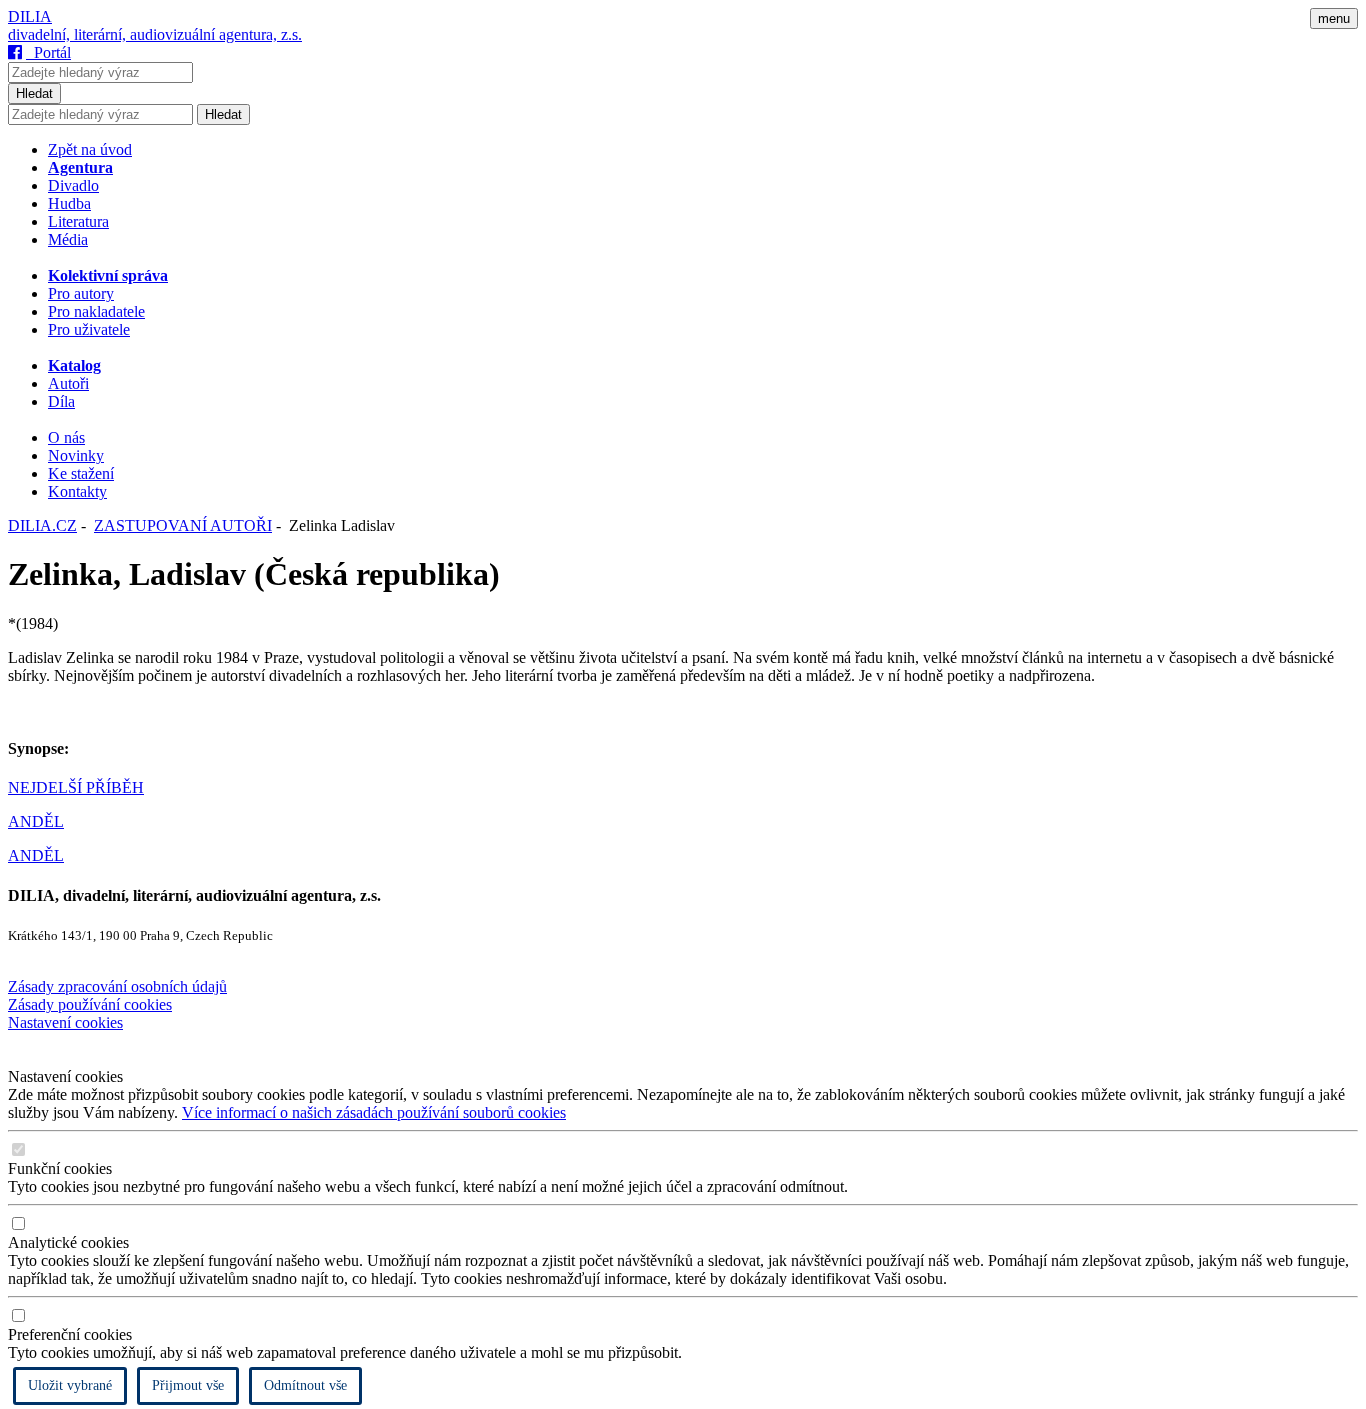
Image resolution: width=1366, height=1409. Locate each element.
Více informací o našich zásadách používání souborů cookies (374, 1112)
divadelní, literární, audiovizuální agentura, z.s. (155, 34)
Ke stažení (81, 473)
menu (1334, 18)
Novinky (76, 455)
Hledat (34, 93)
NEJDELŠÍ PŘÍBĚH (76, 787)
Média (68, 239)
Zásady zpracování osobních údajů (117, 986)
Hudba (69, 203)
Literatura (78, 221)
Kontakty (77, 491)
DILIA (30, 16)
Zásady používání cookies (90, 1004)
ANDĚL (36, 821)
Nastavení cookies (65, 1022)
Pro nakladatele (96, 311)
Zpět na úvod (90, 149)
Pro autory (81, 293)
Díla (61, 401)
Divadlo (73, 185)
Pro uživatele (89, 329)
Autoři (68, 383)
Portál (48, 52)
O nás (66, 437)
